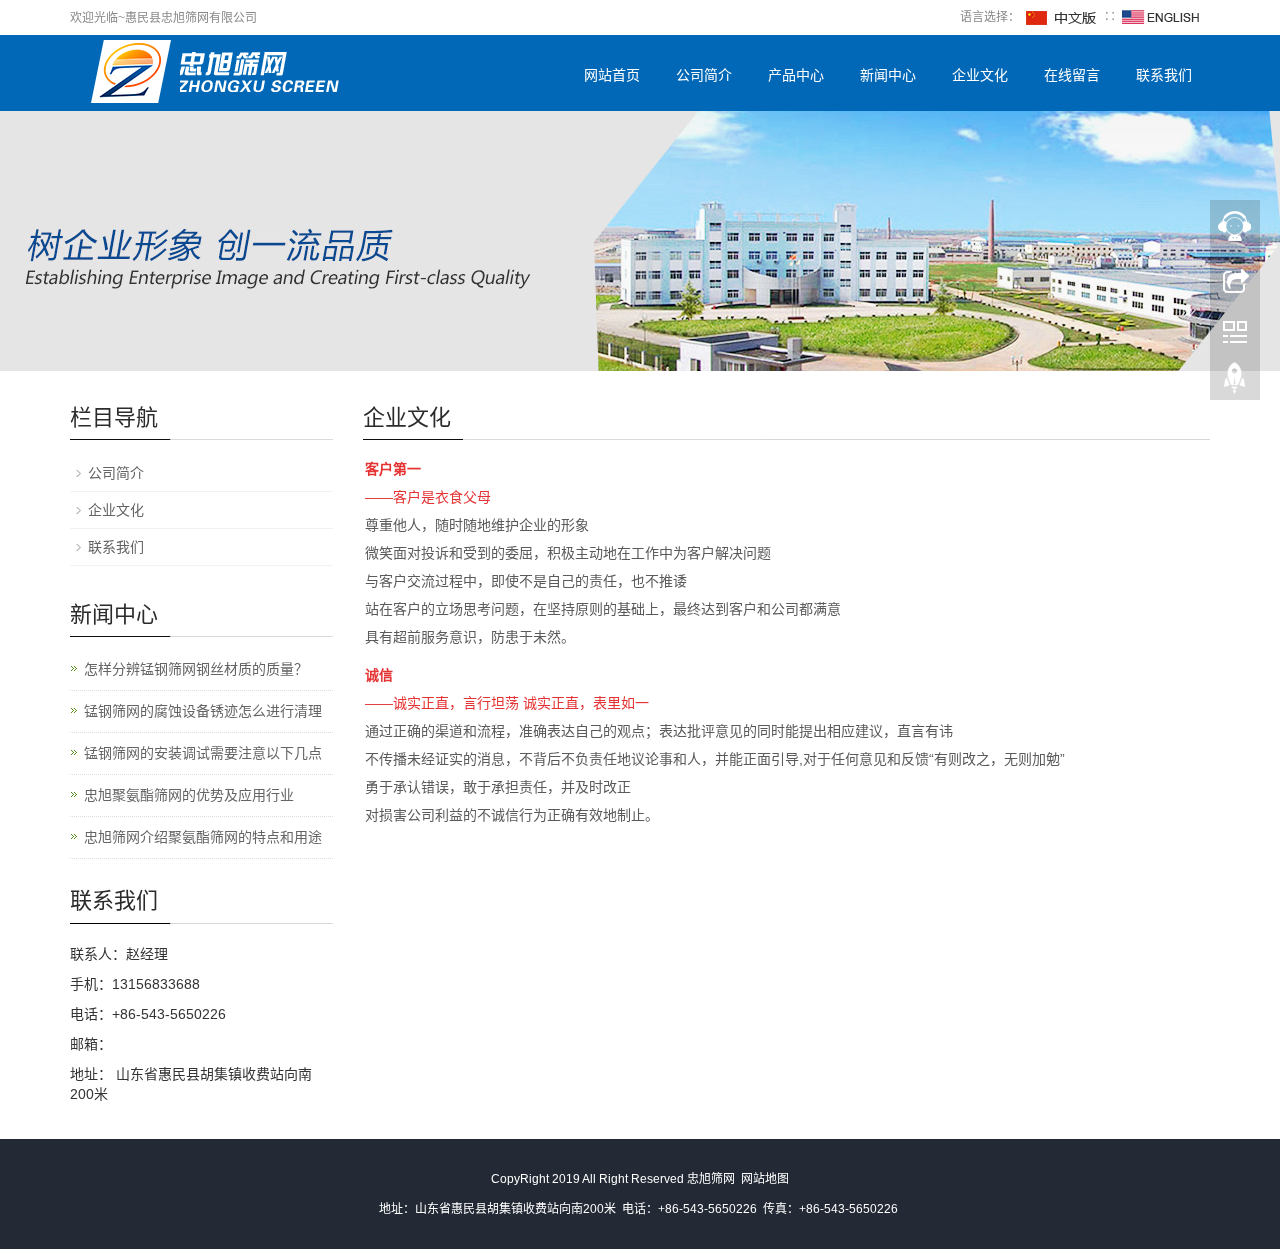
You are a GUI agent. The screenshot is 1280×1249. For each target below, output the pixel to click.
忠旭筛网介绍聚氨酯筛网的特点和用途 (203, 837)
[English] (1161, 17)
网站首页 (612, 75)
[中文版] (1062, 17)
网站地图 (765, 1179)
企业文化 (980, 75)
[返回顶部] (1235, 383)
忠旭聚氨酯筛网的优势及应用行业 (189, 795)
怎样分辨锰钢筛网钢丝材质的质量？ (196, 669)
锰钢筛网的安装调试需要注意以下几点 (203, 753)
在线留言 (1072, 75)
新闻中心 (888, 75)
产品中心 (796, 75)
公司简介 (704, 75)
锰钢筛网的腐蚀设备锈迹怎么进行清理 (203, 711)
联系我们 (1164, 75)
